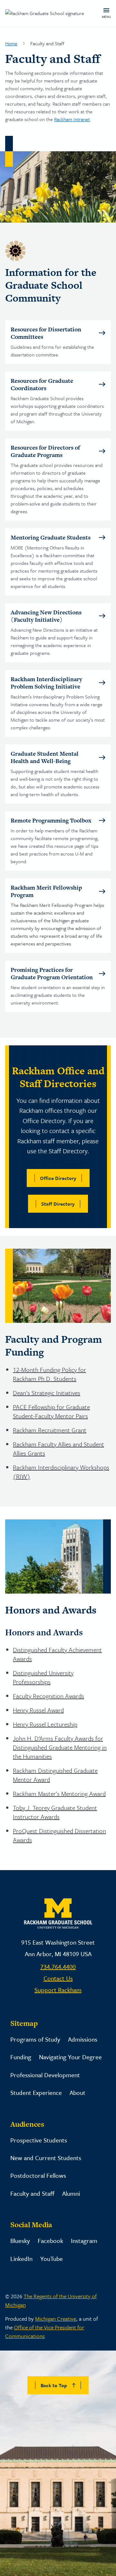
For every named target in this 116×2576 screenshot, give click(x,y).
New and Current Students (46, 2158)
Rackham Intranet (72, 119)
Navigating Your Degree (70, 2057)
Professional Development (45, 2075)
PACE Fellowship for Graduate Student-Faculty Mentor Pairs (51, 1411)
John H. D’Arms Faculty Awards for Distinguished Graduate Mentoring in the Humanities (60, 1747)
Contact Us (58, 1978)
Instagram (84, 2241)
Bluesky (20, 2241)
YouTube (52, 2259)
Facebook (50, 2241)
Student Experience (36, 2092)
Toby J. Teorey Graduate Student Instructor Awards (55, 1812)
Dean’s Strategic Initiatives (47, 1393)
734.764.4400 (58, 1967)
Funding (21, 2057)
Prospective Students (39, 2140)
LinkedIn (21, 2259)
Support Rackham (58, 1990)
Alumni (71, 2193)
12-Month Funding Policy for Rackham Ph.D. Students (49, 1374)
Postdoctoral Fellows (38, 2175)
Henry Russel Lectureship (45, 1724)
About (77, 2092)
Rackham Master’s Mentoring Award (59, 1794)
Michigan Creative (56, 2319)
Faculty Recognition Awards (48, 1696)
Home (11, 43)
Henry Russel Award (38, 1710)
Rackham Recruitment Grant (50, 1430)
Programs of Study (35, 2039)
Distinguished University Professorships (43, 1677)
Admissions (83, 2039)
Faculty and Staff (32, 2193)
